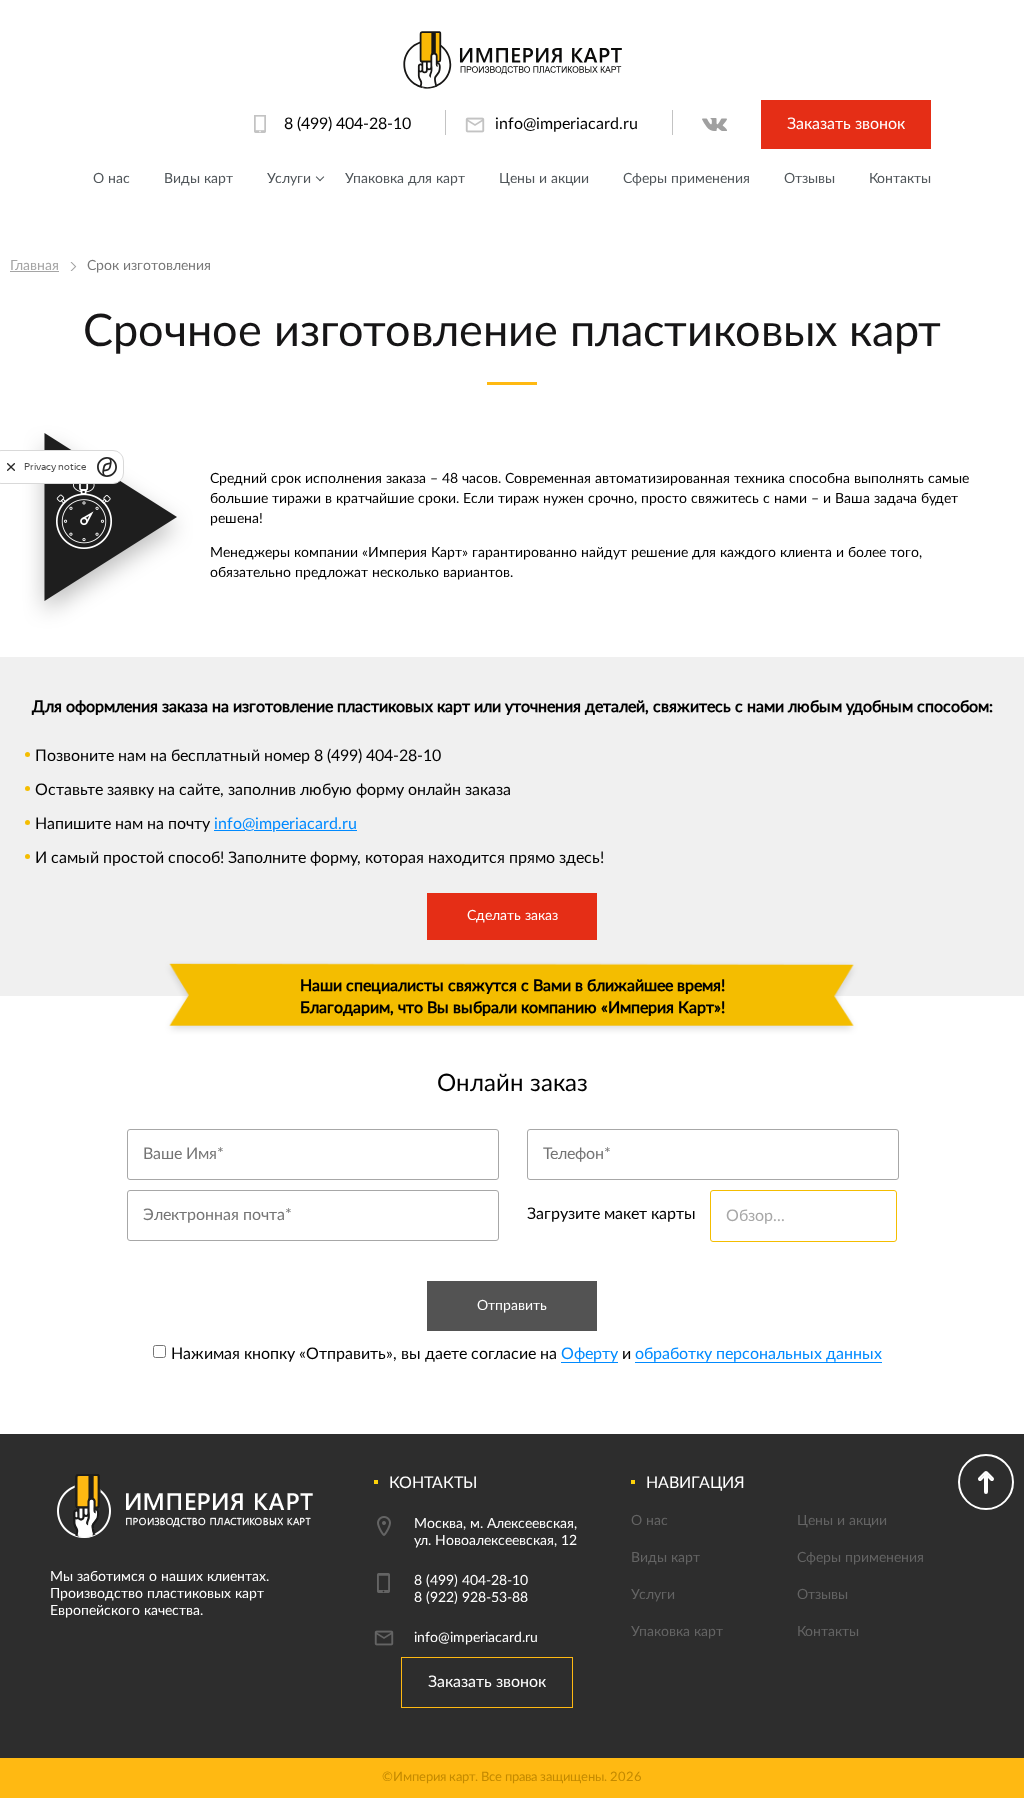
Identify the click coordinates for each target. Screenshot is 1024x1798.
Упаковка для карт (405, 179)
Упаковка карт (677, 1632)
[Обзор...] (798, 1237)
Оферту (589, 1354)
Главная (34, 266)
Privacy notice (55, 466)
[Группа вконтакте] (714, 125)
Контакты (900, 179)
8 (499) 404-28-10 (347, 124)
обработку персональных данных (758, 1354)
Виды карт (198, 179)
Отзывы (809, 179)
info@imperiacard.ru (566, 124)
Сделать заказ (512, 916)
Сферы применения (686, 179)
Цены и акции (544, 179)
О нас (111, 179)
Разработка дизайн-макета (378, 227)
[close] (11, 466)
